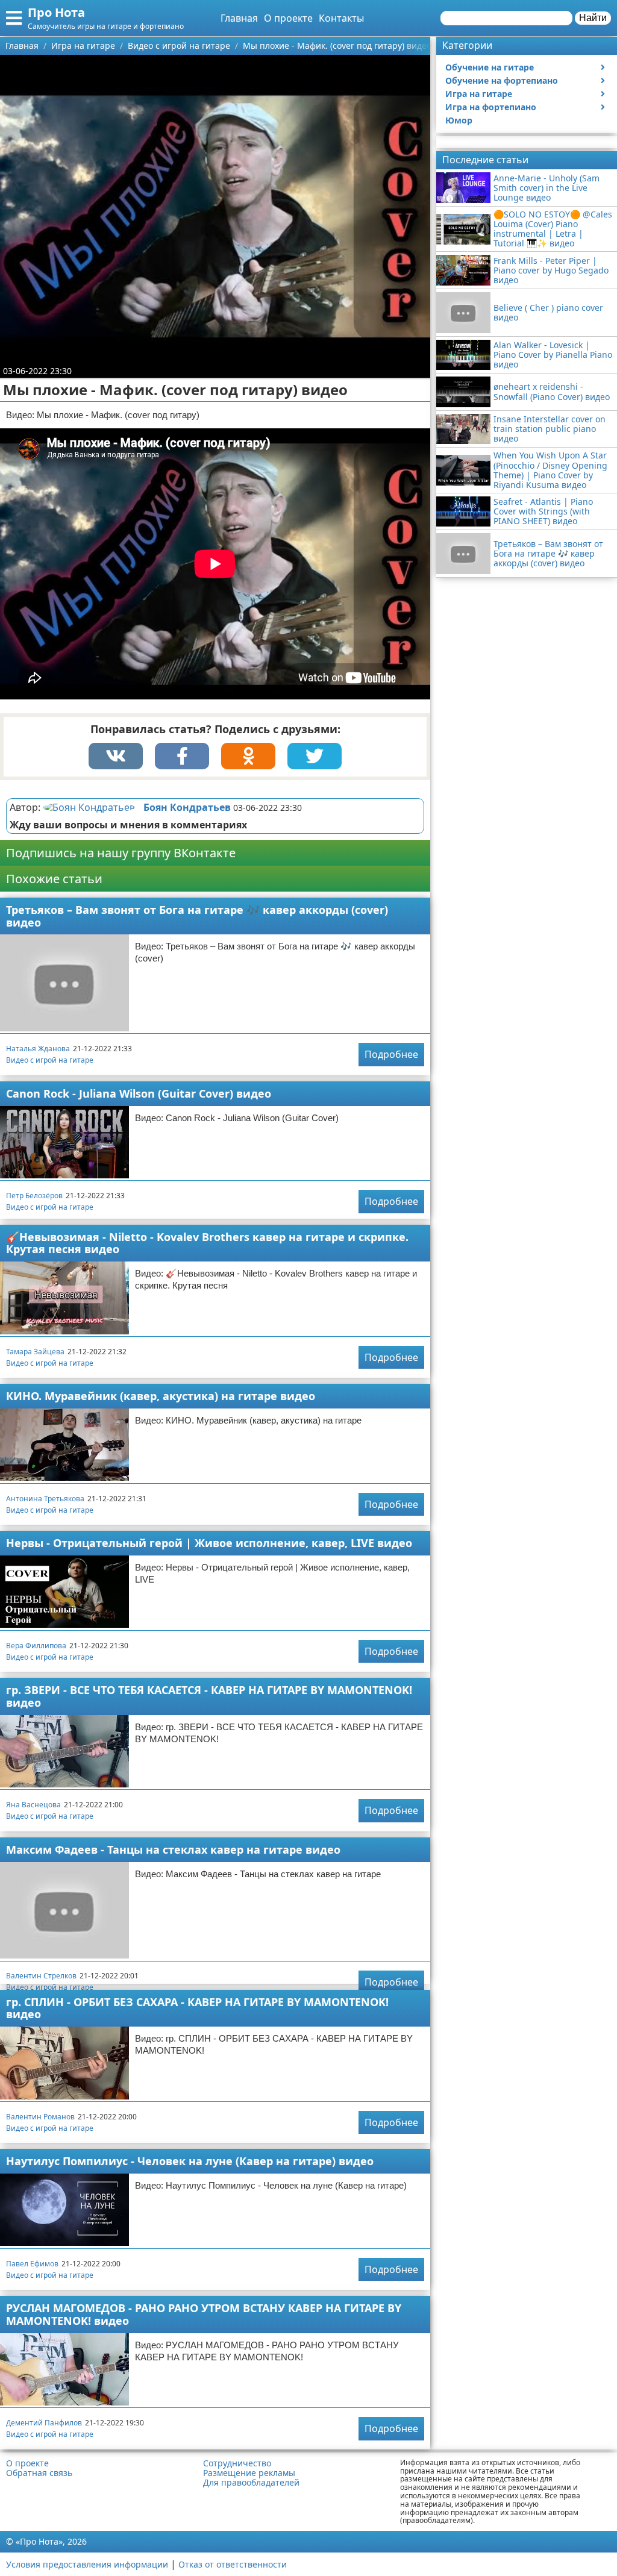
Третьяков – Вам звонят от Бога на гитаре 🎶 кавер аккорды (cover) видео (197, 916)
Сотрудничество (237, 2463)
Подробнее (391, 1054)
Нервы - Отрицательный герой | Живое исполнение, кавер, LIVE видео (209, 1543)
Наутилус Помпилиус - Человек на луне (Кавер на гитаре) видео (190, 2161)
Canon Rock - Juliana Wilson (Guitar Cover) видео (139, 1093)
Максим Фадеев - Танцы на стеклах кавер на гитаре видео (173, 1849)
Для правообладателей (251, 2483)
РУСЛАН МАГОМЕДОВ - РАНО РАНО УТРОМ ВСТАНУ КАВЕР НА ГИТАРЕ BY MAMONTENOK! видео (204, 2314)
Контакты (341, 18)
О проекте (288, 18)
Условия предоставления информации (87, 2564)
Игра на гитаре (479, 94)
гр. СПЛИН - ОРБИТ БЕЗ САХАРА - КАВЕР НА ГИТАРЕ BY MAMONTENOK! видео (197, 2008)
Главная (239, 18)
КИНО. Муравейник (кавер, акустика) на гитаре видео (161, 1396)
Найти (593, 18)
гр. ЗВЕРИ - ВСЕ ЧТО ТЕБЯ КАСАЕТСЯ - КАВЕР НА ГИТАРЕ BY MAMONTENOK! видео (209, 1696)
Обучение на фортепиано (502, 80)
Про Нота (56, 12)
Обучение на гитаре (490, 67)
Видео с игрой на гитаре (50, 1060)
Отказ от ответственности (233, 2564)
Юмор (459, 120)
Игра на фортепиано (491, 107)
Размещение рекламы (249, 2473)
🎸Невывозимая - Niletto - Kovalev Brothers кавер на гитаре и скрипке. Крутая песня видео (207, 1243)
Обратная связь (39, 2473)
